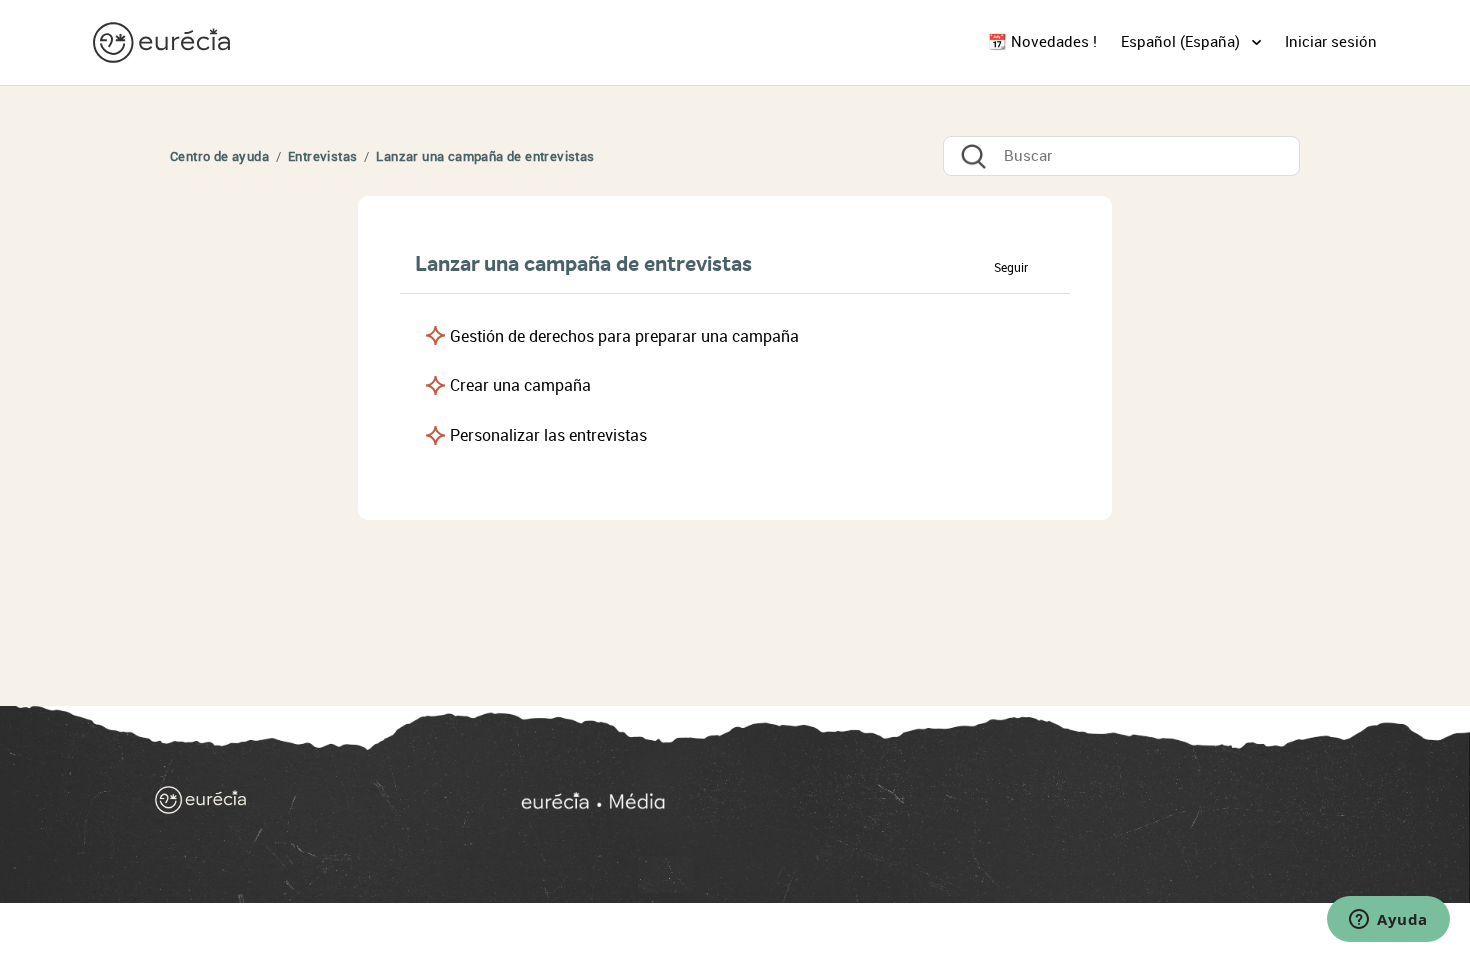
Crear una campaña (520, 385)
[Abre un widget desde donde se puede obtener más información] (1388, 921)
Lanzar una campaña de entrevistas (485, 156)
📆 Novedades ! (1042, 42)
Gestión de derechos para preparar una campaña (624, 336)
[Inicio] (164, 41)
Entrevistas (322, 156)
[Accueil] (306, 804)
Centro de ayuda (219, 156)
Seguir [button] (1011, 268)
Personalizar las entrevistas (548, 435)
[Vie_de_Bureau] (914, 804)
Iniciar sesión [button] (1331, 42)
